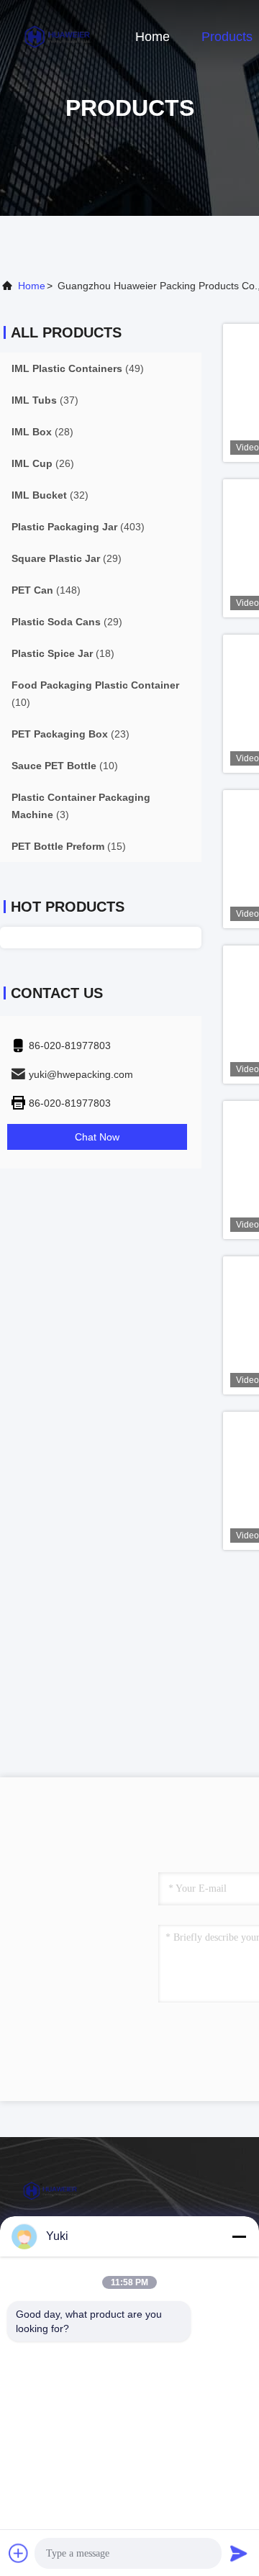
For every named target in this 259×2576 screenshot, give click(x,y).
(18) (63, 653)
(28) (42, 432)
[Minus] (239, 2236)
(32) (50, 495)
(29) (67, 558)
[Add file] (19, 2553)
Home (153, 37)
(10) (95, 694)
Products (227, 37)
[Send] (239, 2553)
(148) (46, 590)
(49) (78, 368)
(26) (43, 463)
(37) (45, 400)
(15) (69, 846)
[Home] (58, 36)
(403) (78, 527)
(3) (81, 806)
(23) (71, 734)
